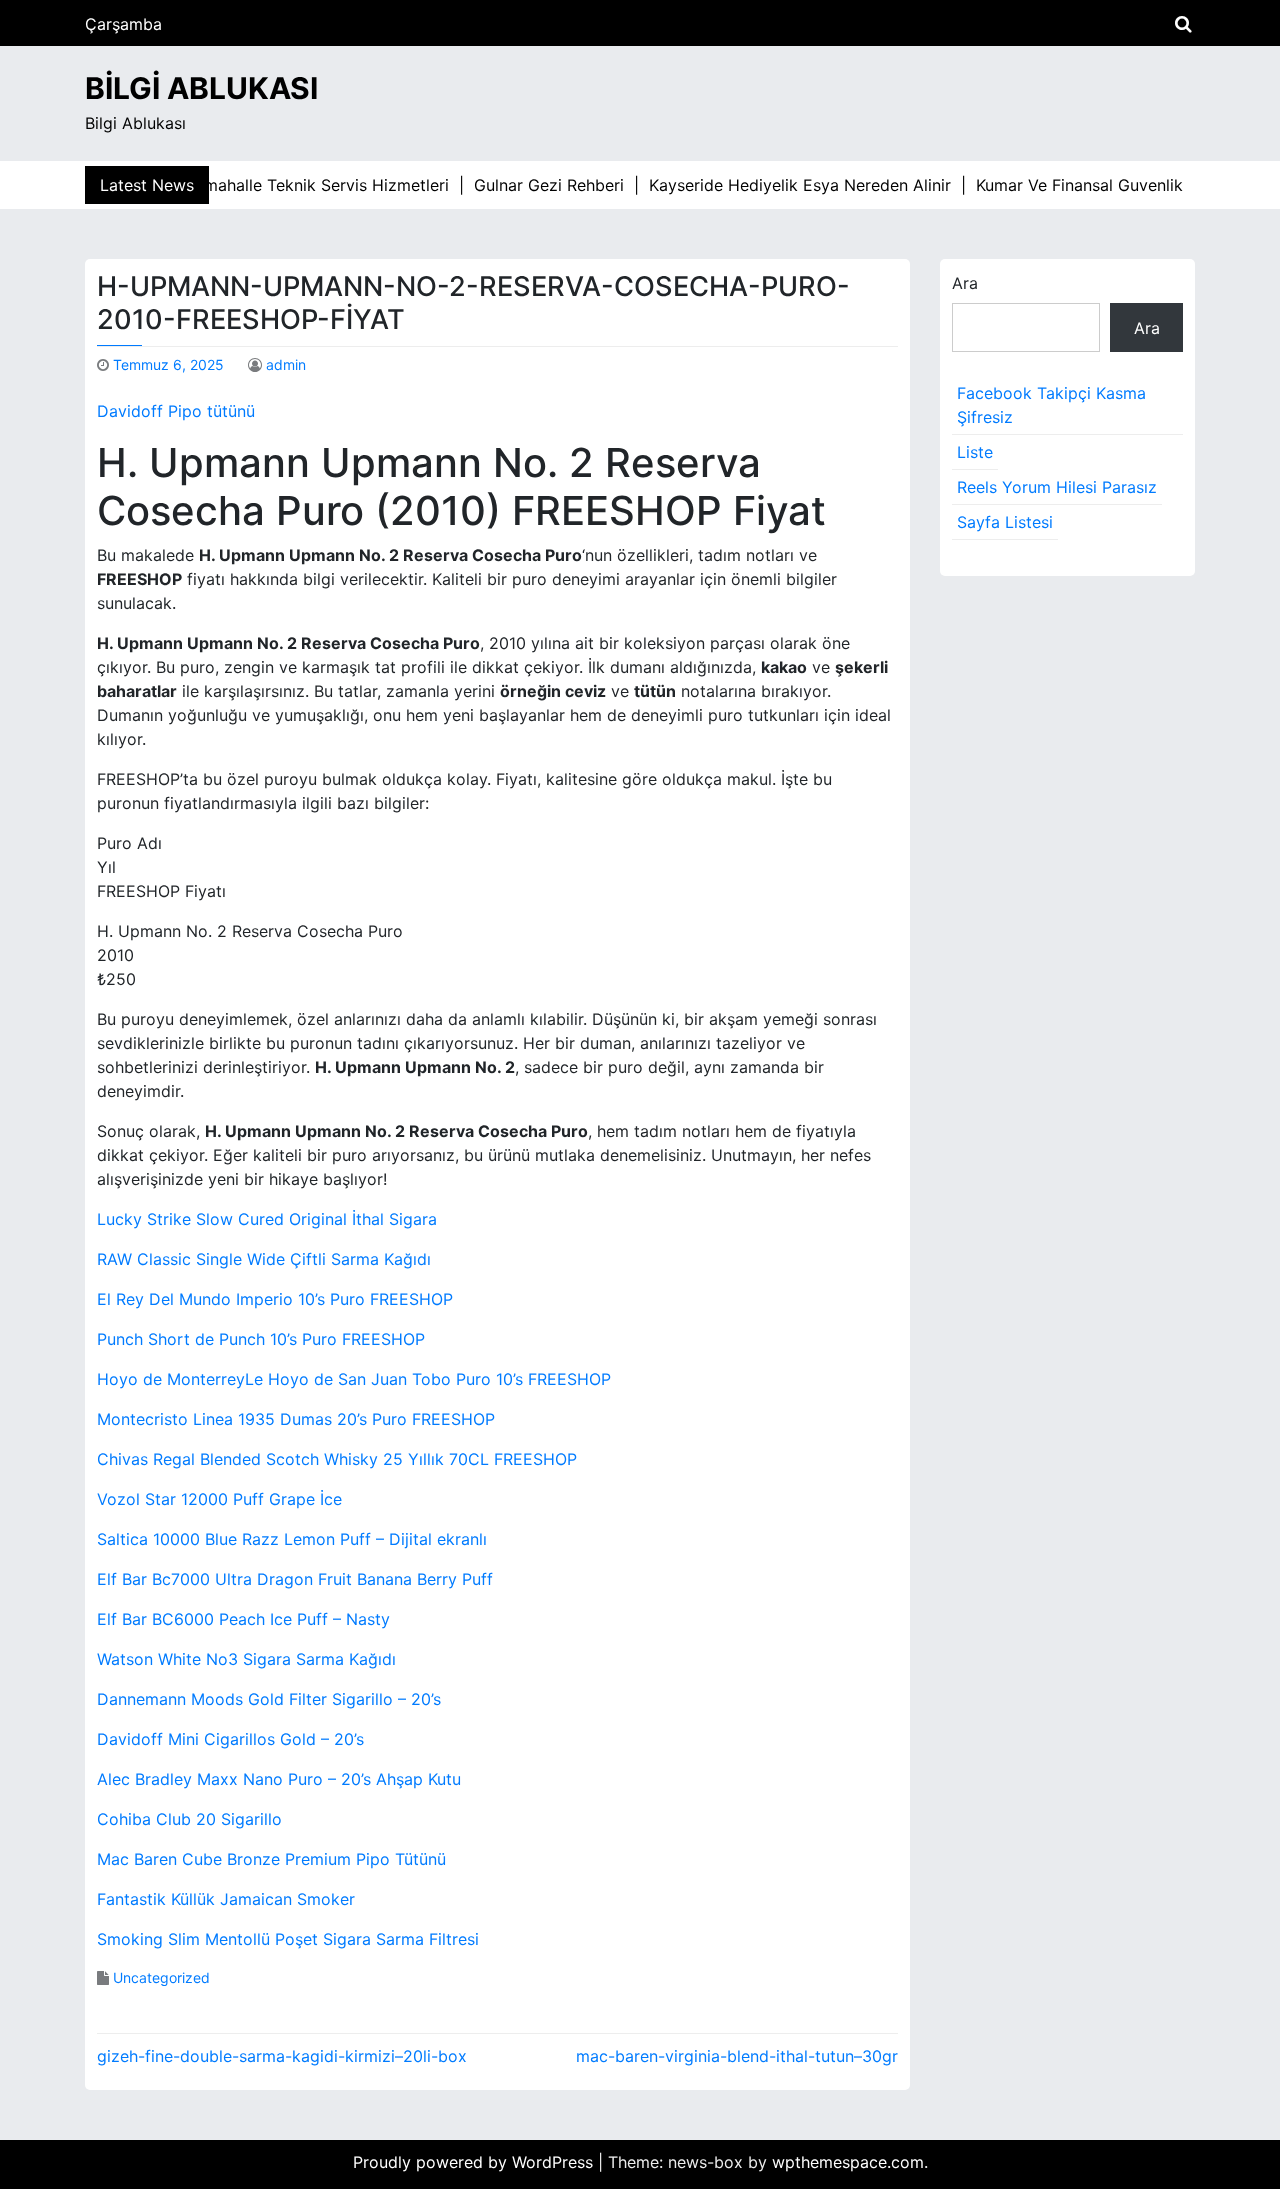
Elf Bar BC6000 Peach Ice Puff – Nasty (243, 1619)
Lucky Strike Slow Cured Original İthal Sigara (267, 1219)
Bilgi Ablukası (201, 88)
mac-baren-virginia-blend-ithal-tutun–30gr (737, 2056)
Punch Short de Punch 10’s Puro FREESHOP (261, 1339)
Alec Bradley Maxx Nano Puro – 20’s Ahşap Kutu (279, 1779)
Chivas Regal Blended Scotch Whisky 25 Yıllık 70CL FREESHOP (337, 1459)
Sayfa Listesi (1005, 522)
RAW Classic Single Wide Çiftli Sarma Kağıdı (264, 1259)
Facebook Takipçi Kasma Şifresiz (1051, 405)
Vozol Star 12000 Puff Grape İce (219, 1499)
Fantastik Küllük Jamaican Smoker (226, 1899)
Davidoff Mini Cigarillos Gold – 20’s (230, 1739)
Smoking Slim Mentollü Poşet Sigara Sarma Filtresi (288, 1939)
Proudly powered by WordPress (475, 2162)
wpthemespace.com (848, 2162)
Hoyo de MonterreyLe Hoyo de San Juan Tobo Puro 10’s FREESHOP (354, 1379)
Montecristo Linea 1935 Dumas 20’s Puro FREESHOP (296, 1419)
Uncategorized (161, 1977)
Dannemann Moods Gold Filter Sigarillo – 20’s (269, 1699)
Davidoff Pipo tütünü (176, 411)
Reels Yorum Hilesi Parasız (1057, 487)
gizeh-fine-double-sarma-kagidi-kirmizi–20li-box (282, 2056)
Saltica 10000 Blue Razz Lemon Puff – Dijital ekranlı (292, 1539)
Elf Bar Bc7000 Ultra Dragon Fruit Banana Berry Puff (295, 1579)
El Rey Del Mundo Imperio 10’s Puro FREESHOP (275, 1299)
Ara (965, 283)
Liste (975, 452)
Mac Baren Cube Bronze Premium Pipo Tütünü (271, 1859)
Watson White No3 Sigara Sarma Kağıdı (246, 1659)
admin (286, 364)
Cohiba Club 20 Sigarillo (189, 1819)
